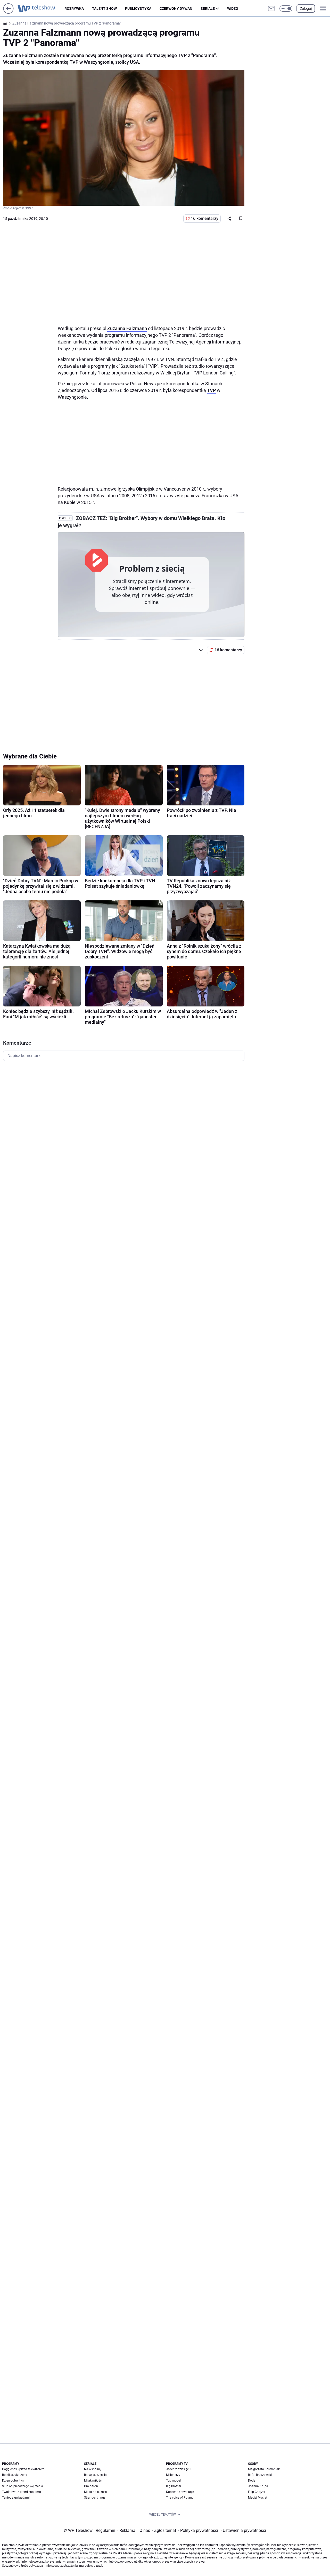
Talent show (104, 9)
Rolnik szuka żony (15, 2475)
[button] (286, 9)
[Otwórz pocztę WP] (271, 9)
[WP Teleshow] (41, 9)
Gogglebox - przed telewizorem (23, 2469)
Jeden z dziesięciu (179, 2469)
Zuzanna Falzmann (127, 328)
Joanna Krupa (258, 2486)
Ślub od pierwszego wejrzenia (23, 2486)
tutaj (99, 2566)
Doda (252, 2481)
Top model (173, 2481)
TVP (211, 390)
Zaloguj (306, 9)
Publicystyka (138, 9)
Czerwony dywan (176, 9)
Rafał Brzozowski (260, 2475)
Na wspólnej (93, 2469)
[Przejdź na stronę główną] (8, 12)
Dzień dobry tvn (13, 2481)
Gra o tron (91, 2486)
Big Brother (174, 2486)
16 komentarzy (205, 218)
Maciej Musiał (258, 2498)
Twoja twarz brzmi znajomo (22, 2492)
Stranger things (95, 2498)
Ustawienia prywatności (243, 2530)
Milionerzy (173, 2475)
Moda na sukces (95, 2492)
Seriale (208, 9)
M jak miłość (93, 2481)
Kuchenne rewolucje (180, 2492)
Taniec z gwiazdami (16, 2498)
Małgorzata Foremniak (264, 2469)
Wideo (233, 9)
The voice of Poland (180, 2498)
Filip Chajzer (257, 2492)
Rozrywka (74, 9)
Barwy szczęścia (95, 2475)
